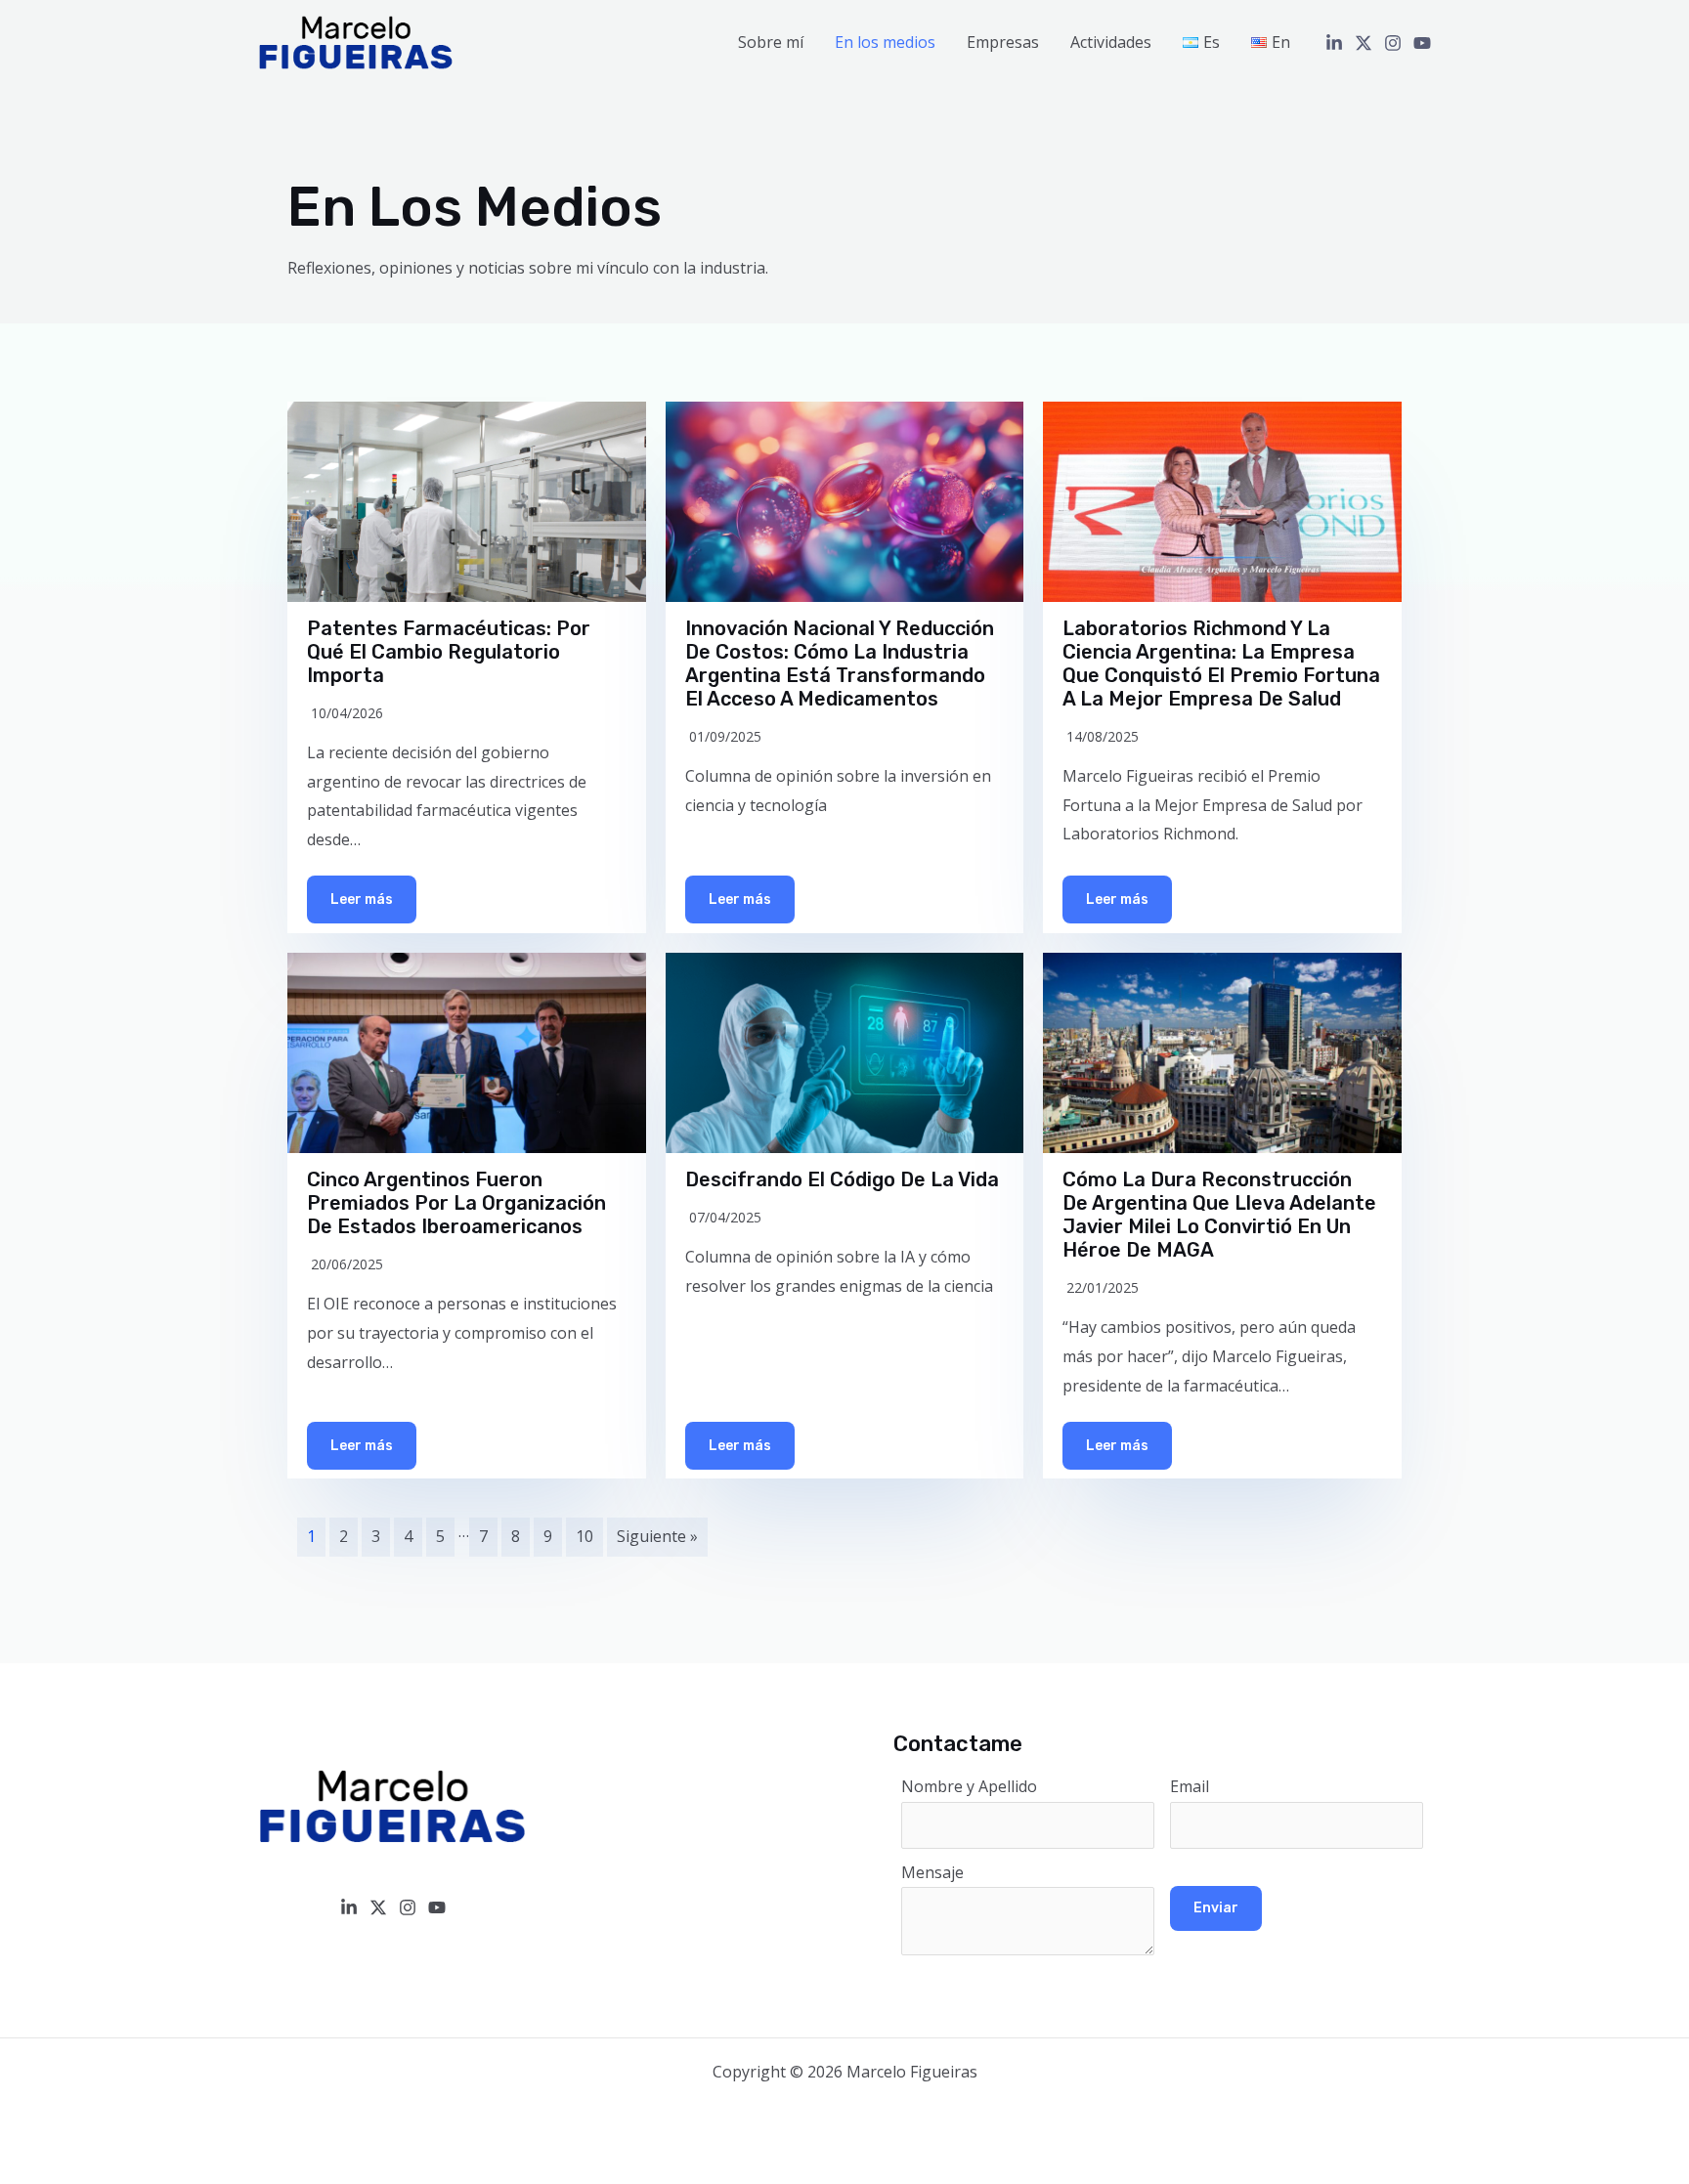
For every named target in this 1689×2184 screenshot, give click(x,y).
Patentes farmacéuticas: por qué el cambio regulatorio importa (449, 652)
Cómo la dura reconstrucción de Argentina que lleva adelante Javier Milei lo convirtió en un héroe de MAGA (1219, 1215)
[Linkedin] (1334, 43)
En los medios (885, 42)
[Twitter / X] (1364, 43)
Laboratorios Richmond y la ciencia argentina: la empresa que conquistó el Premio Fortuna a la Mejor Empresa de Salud (1221, 664)
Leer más (362, 899)
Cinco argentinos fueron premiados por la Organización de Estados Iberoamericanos (456, 1203)
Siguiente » (657, 1536)
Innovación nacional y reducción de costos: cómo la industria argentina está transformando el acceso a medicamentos (840, 664)
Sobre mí (771, 42)
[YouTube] (1422, 43)
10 (585, 1536)
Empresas (1003, 42)
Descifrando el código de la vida (842, 1179)
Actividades (1111, 42)
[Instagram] (1393, 43)
